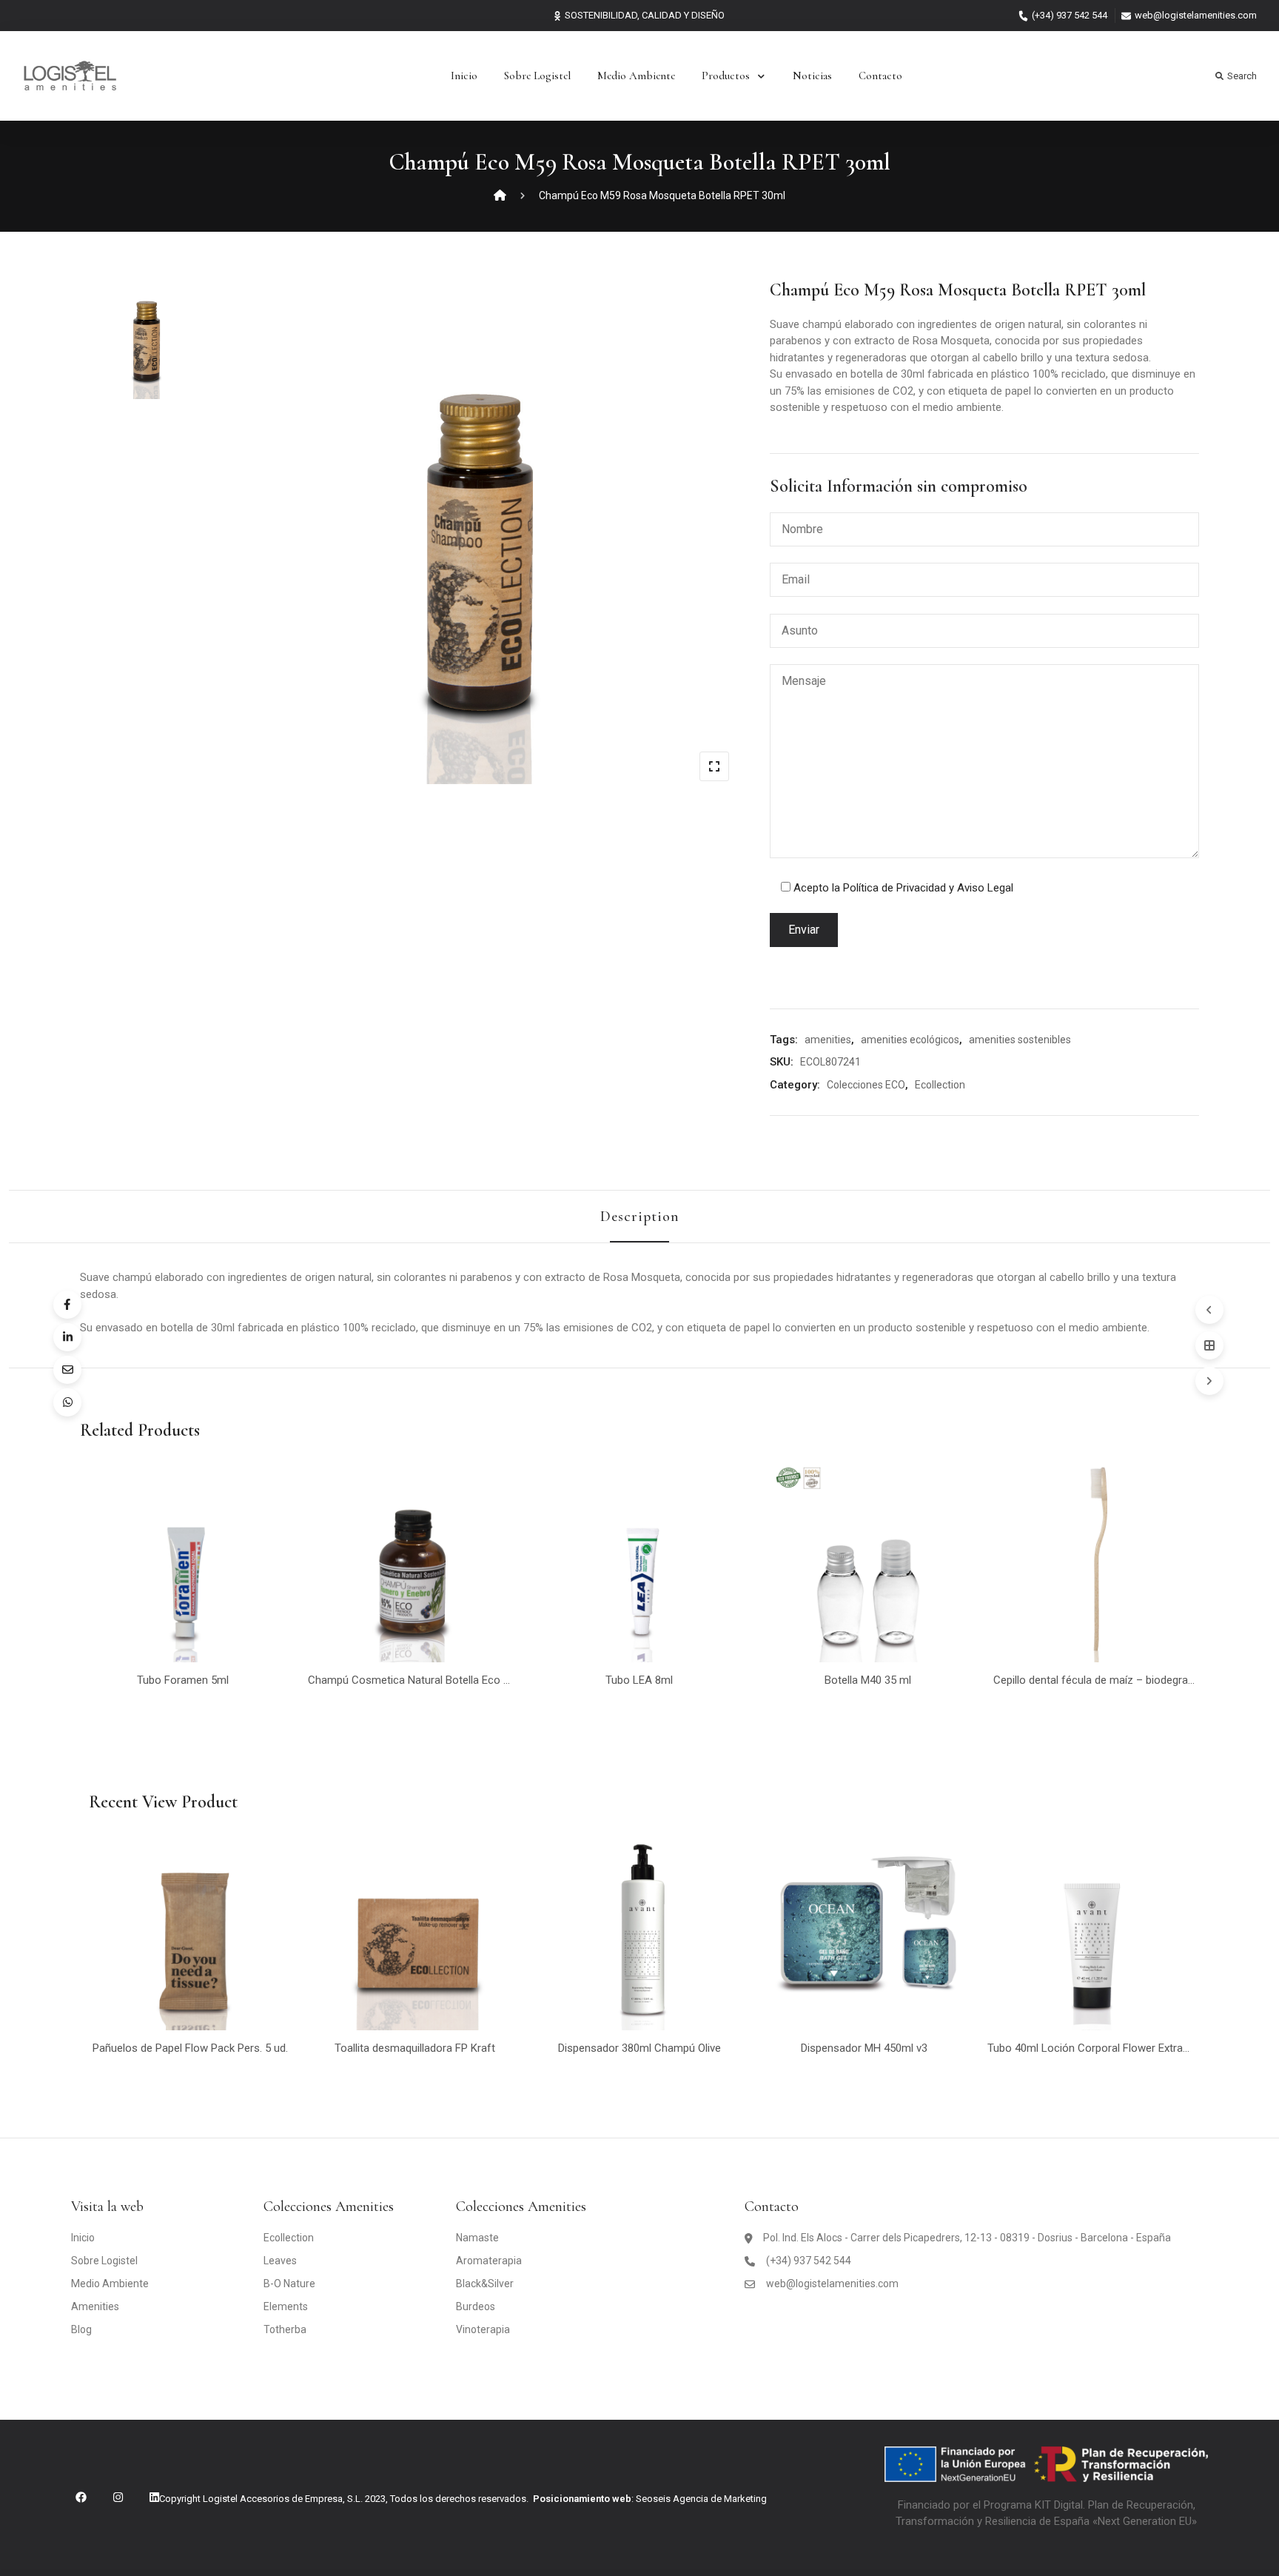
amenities (828, 1040)
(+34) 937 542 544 (1070, 15)
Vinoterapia (483, 2329)
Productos (726, 76)
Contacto (880, 76)
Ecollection (940, 1085)
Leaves (280, 2261)
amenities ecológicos (910, 1040)
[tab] (640, 1217)
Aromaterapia (489, 2261)
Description (640, 1217)
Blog (81, 2329)
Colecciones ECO (866, 1085)
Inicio (464, 76)
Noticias (812, 76)
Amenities (95, 2306)
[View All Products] (1209, 1345)
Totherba (285, 2329)
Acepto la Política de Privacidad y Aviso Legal (903, 888)
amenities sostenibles (1020, 1040)
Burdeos (476, 2306)
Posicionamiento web (582, 2499)
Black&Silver (485, 2284)
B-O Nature (289, 2284)
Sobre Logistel (537, 76)
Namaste (477, 2238)
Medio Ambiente (636, 76)
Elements (286, 2306)
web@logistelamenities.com (1196, 15)
